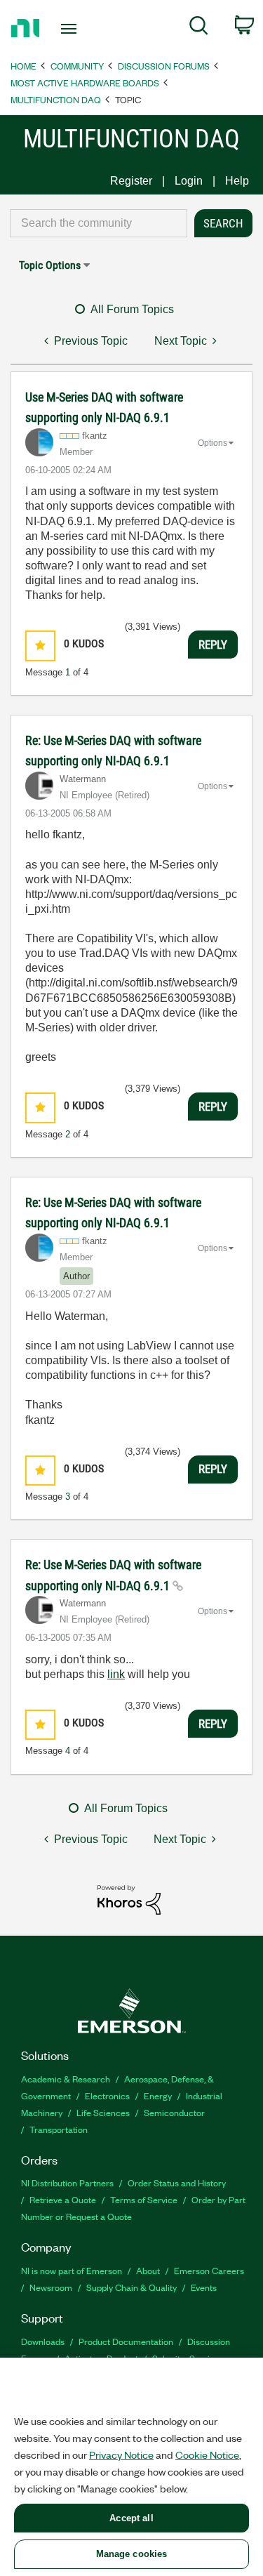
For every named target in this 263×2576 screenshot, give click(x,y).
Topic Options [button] (50, 265)
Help (237, 181)
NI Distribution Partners (67, 2182)
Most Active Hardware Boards (85, 82)
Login (189, 181)
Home (23, 66)
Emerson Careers (209, 2270)
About (148, 2270)
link (116, 1674)
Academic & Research (66, 2079)
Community (77, 66)
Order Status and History (177, 2182)
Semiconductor (174, 2112)
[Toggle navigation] (70, 29)
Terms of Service (144, 2199)
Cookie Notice (207, 2455)
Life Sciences (103, 2112)
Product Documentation (126, 2341)
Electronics (107, 2095)
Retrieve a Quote (63, 2199)
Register (131, 181)
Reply (213, 645)
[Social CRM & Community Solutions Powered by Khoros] (129, 1899)
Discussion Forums (164, 66)
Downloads (43, 2341)
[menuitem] (199, 28)
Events (204, 2287)
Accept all (131, 2518)
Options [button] (213, 443)
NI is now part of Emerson (72, 2270)
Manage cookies (132, 2554)
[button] (40, 646)
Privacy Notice (121, 2455)
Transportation (59, 2129)
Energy (158, 2095)
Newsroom (51, 2287)
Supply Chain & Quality (131, 2287)
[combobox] (99, 223)
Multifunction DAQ (56, 99)
